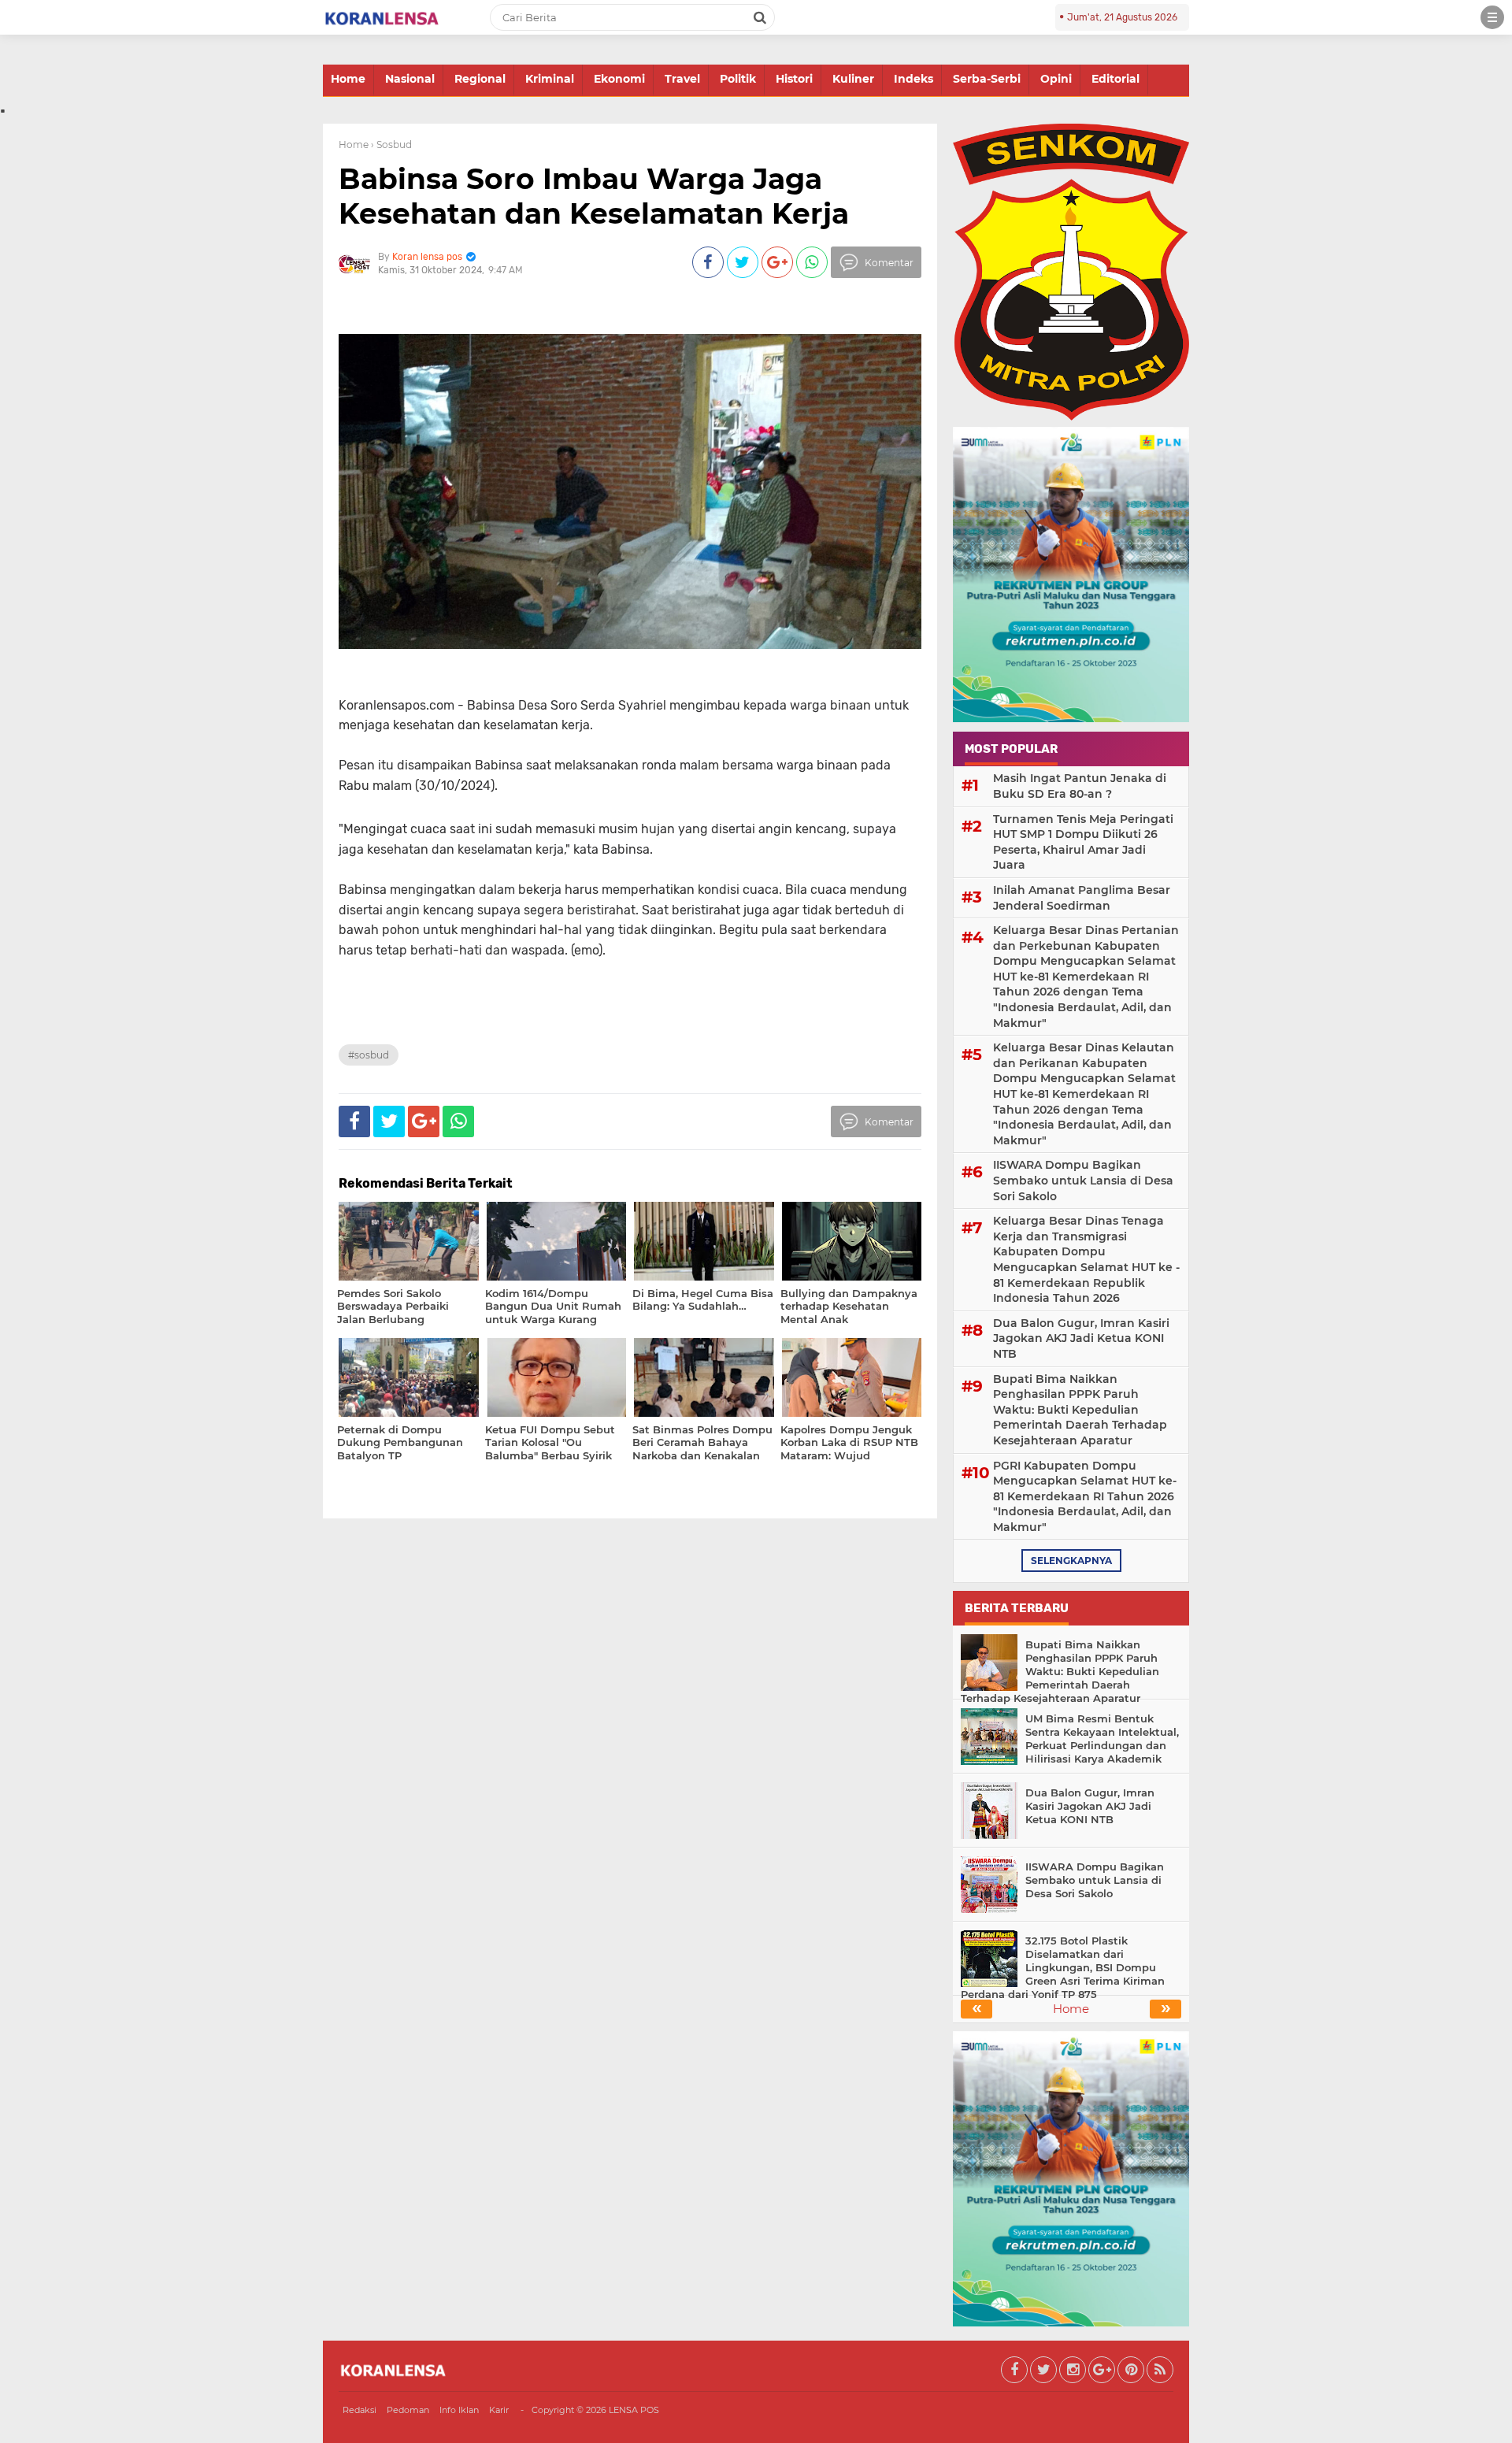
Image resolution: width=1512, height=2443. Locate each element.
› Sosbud (391, 145)
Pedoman (408, 2410)
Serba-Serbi (987, 79)
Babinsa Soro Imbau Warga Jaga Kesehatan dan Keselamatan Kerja (594, 196)
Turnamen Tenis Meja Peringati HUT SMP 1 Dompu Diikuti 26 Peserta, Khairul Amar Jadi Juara (1083, 842)
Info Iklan (459, 2410)
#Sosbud (369, 1055)
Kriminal (550, 79)
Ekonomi (619, 79)
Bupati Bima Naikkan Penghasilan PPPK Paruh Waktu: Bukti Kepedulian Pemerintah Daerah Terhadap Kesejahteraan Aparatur (1080, 1410)
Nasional (410, 79)
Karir (499, 2410)
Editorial (1115, 79)
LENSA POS (634, 2410)
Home (348, 79)
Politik (738, 79)
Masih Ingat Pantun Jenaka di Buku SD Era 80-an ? (1080, 786)
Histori (794, 79)
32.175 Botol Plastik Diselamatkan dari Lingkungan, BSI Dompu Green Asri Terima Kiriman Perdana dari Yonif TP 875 (1063, 1967)
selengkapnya (1071, 1561)
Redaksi (359, 2410)
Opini (1056, 79)
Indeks (913, 79)
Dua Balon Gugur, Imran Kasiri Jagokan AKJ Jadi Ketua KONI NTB (1081, 1338)
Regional (480, 79)
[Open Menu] (1492, 17)
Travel (682, 79)
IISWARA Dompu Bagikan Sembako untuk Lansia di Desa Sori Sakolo (1083, 1180)
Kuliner (853, 79)
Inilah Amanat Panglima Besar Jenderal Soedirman (1082, 898)
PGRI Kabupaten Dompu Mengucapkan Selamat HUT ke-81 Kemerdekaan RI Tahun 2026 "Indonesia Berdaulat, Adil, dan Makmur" (1085, 1496)
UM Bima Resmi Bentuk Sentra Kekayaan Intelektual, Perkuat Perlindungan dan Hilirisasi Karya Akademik (1102, 1739)
